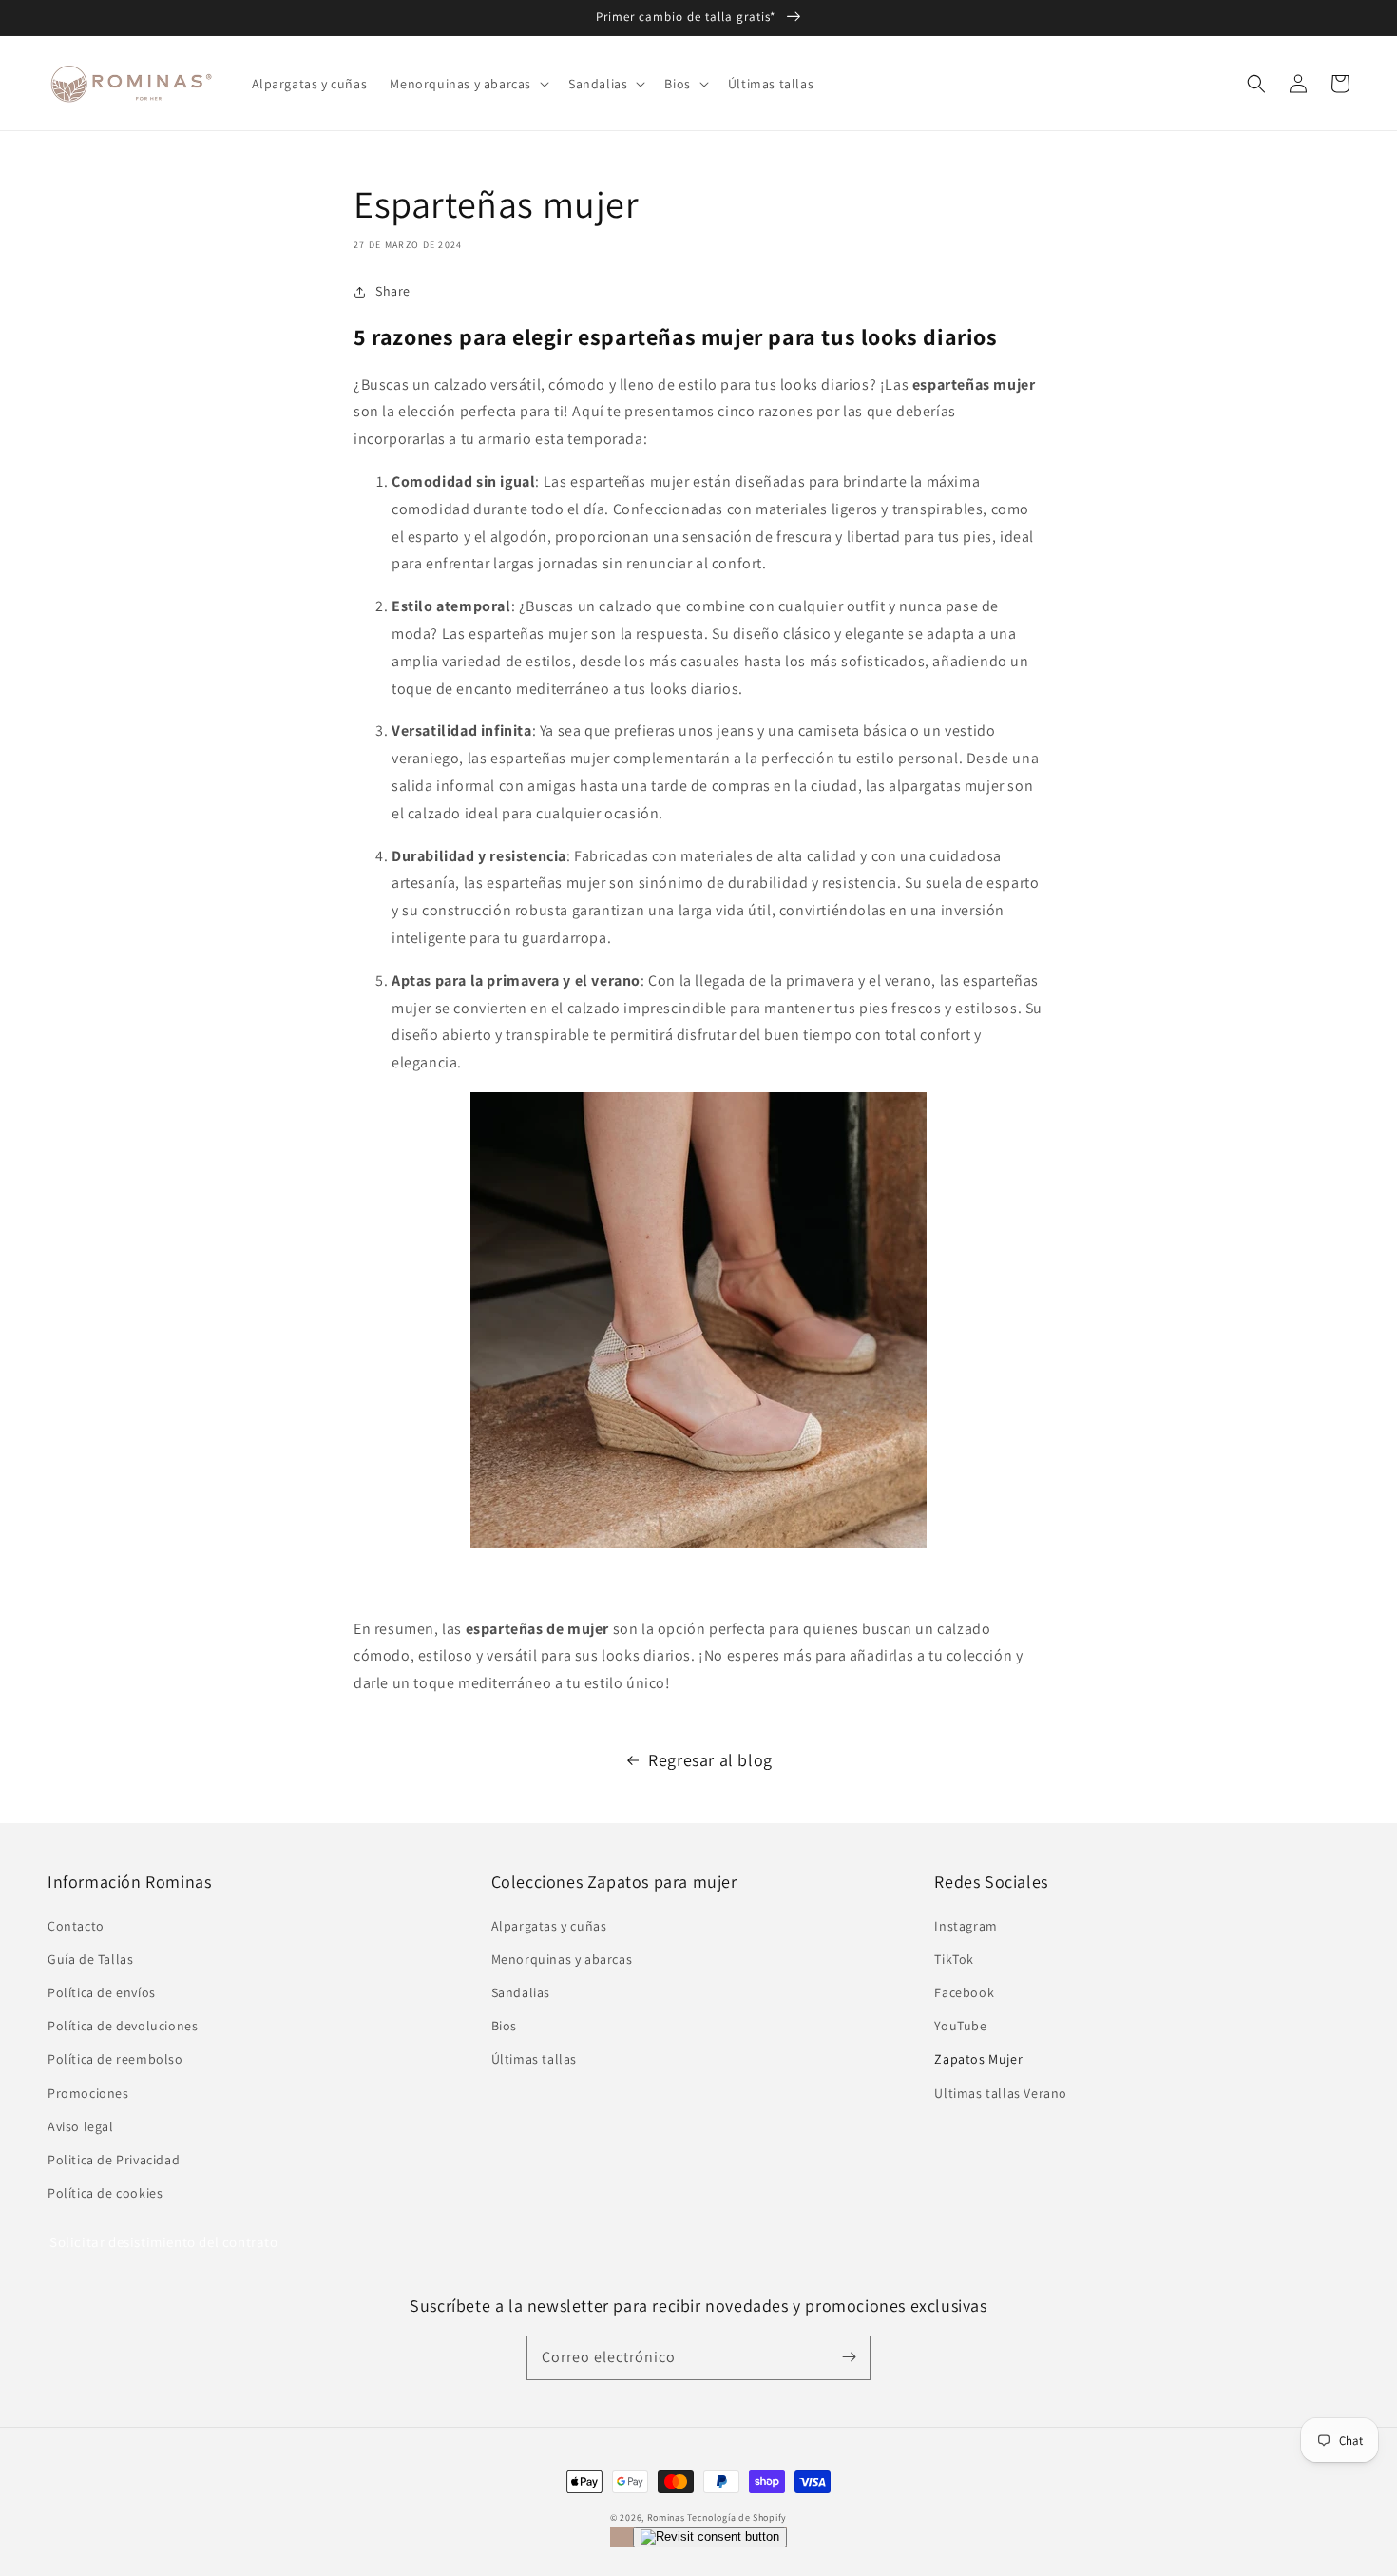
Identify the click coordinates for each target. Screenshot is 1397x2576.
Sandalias (521, 1992)
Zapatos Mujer (978, 2059)
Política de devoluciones (123, 2026)
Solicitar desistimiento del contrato (164, 2242)
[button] (1256, 84)
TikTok (954, 1959)
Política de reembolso (115, 2059)
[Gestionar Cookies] (710, 2537)
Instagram (966, 1926)
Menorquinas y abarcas (562, 1959)
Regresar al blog (710, 1760)
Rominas (666, 2518)
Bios (504, 2026)
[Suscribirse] (849, 2357)
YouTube (960, 2026)
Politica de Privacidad (114, 2160)
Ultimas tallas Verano (1001, 2093)
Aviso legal (81, 2126)
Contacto (76, 1926)
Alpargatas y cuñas (549, 1926)
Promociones (88, 2093)
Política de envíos (102, 1992)
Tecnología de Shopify (737, 2518)
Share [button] (393, 291)
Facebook (964, 1992)
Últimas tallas (534, 2059)
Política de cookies (105, 2193)
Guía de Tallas (90, 1959)
